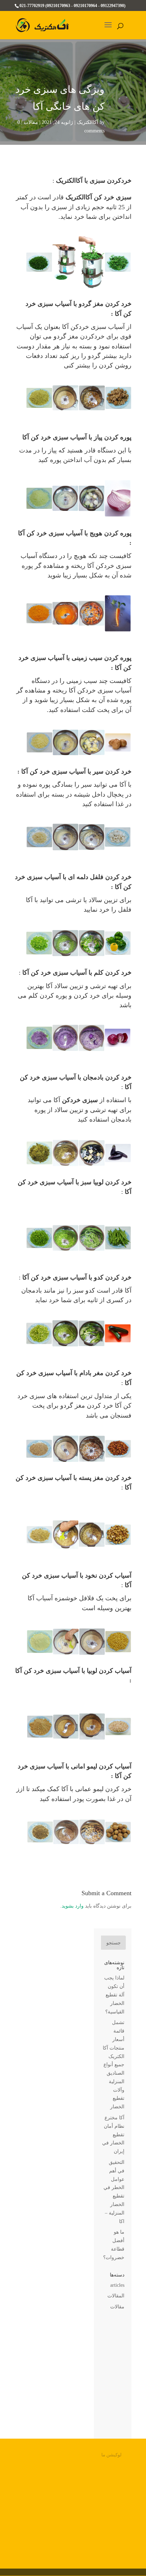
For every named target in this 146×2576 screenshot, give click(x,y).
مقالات (31, 122)
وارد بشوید (73, 1906)
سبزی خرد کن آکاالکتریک (99, 197)
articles (117, 2285)
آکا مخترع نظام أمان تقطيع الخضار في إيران (113, 2135)
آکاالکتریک (88, 122)
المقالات (116, 2296)
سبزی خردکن (80, 1100)
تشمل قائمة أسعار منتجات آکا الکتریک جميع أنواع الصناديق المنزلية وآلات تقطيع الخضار (114, 2065)
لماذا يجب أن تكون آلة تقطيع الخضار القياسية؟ (114, 1995)
